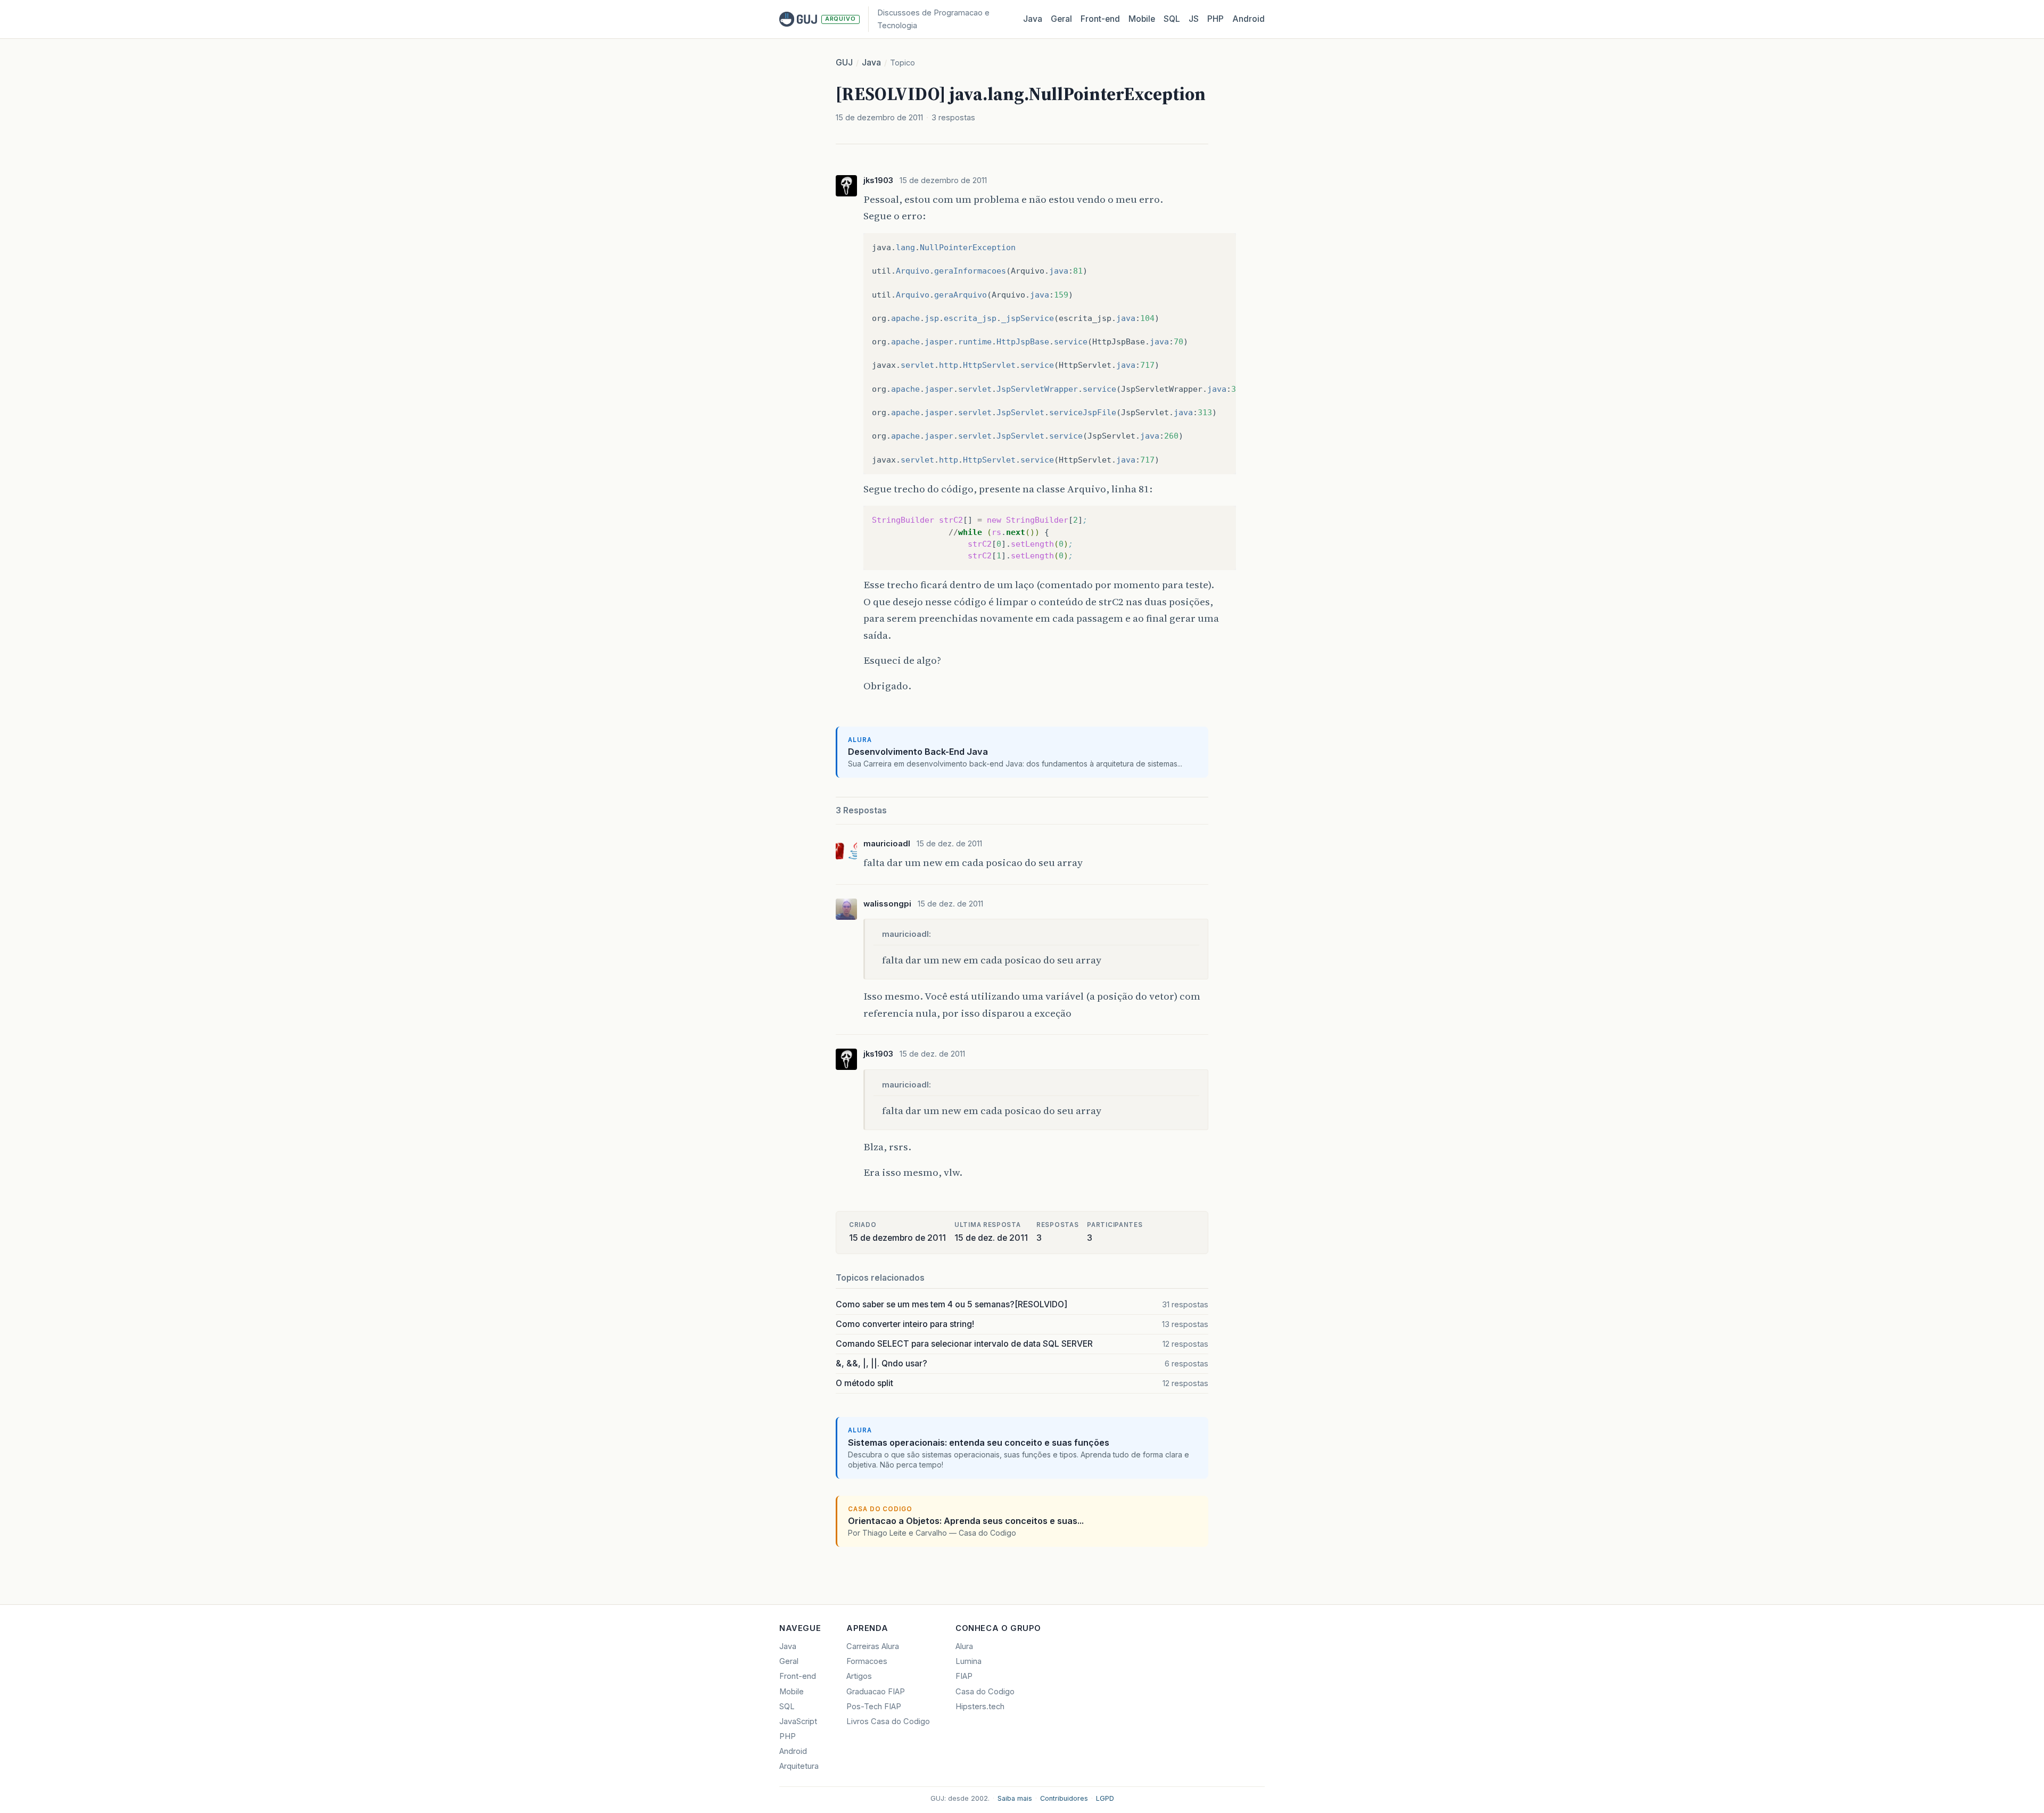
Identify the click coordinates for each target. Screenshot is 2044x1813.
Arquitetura (799, 1766)
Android (1248, 19)
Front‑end (1100, 19)
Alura (964, 1646)
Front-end (798, 1676)
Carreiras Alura (873, 1646)
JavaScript (798, 1721)
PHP (1215, 19)
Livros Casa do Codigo (888, 1721)
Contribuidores (1064, 1798)
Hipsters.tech (980, 1707)
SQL (1172, 19)
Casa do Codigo (985, 1692)
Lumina (969, 1661)
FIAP (964, 1676)
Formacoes (867, 1661)
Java (1033, 19)
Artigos (859, 1676)
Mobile (1142, 19)
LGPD (1105, 1798)
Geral (1061, 19)
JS (1194, 19)
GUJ (844, 63)
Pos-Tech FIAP (874, 1707)
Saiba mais (1015, 1798)
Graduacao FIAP (876, 1692)
